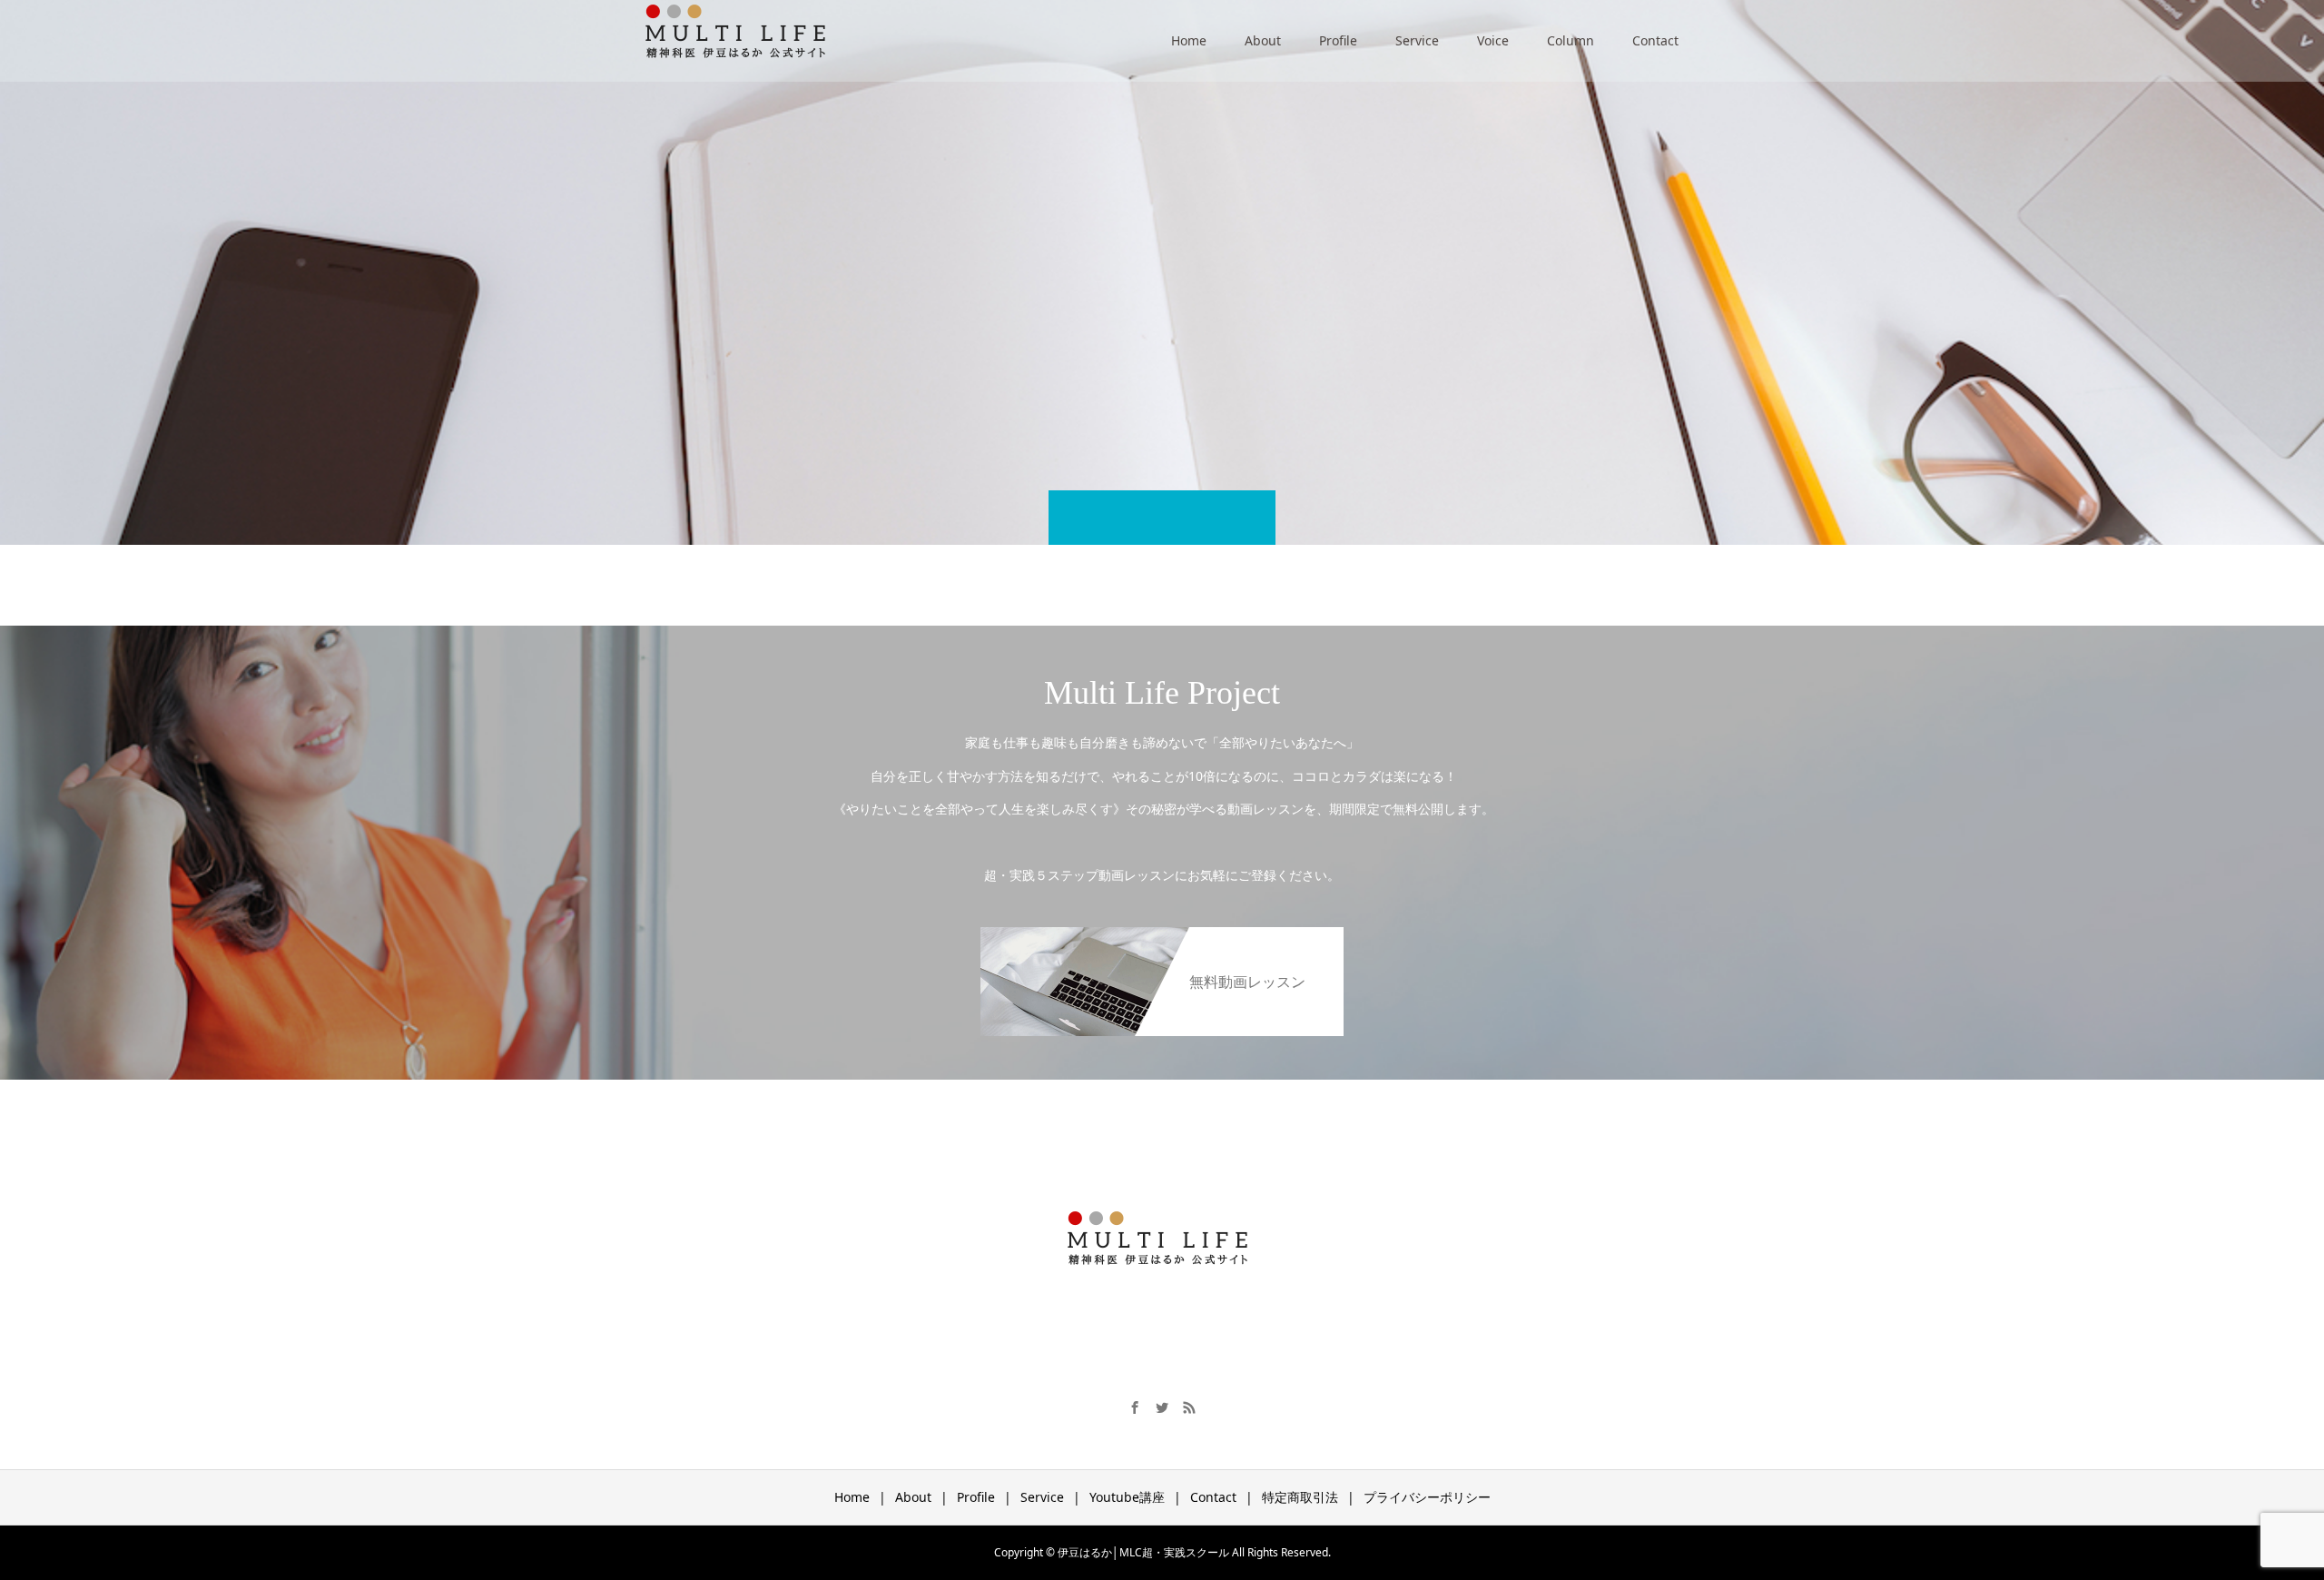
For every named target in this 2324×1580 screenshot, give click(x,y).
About (1263, 40)
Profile (1338, 40)
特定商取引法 (1300, 1497)
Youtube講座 (1127, 1497)
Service (1417, 40)
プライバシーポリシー (1427, 1497)
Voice (1493, 40)
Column (1571, 40)
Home (1189, 40)
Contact (1655, 40)
